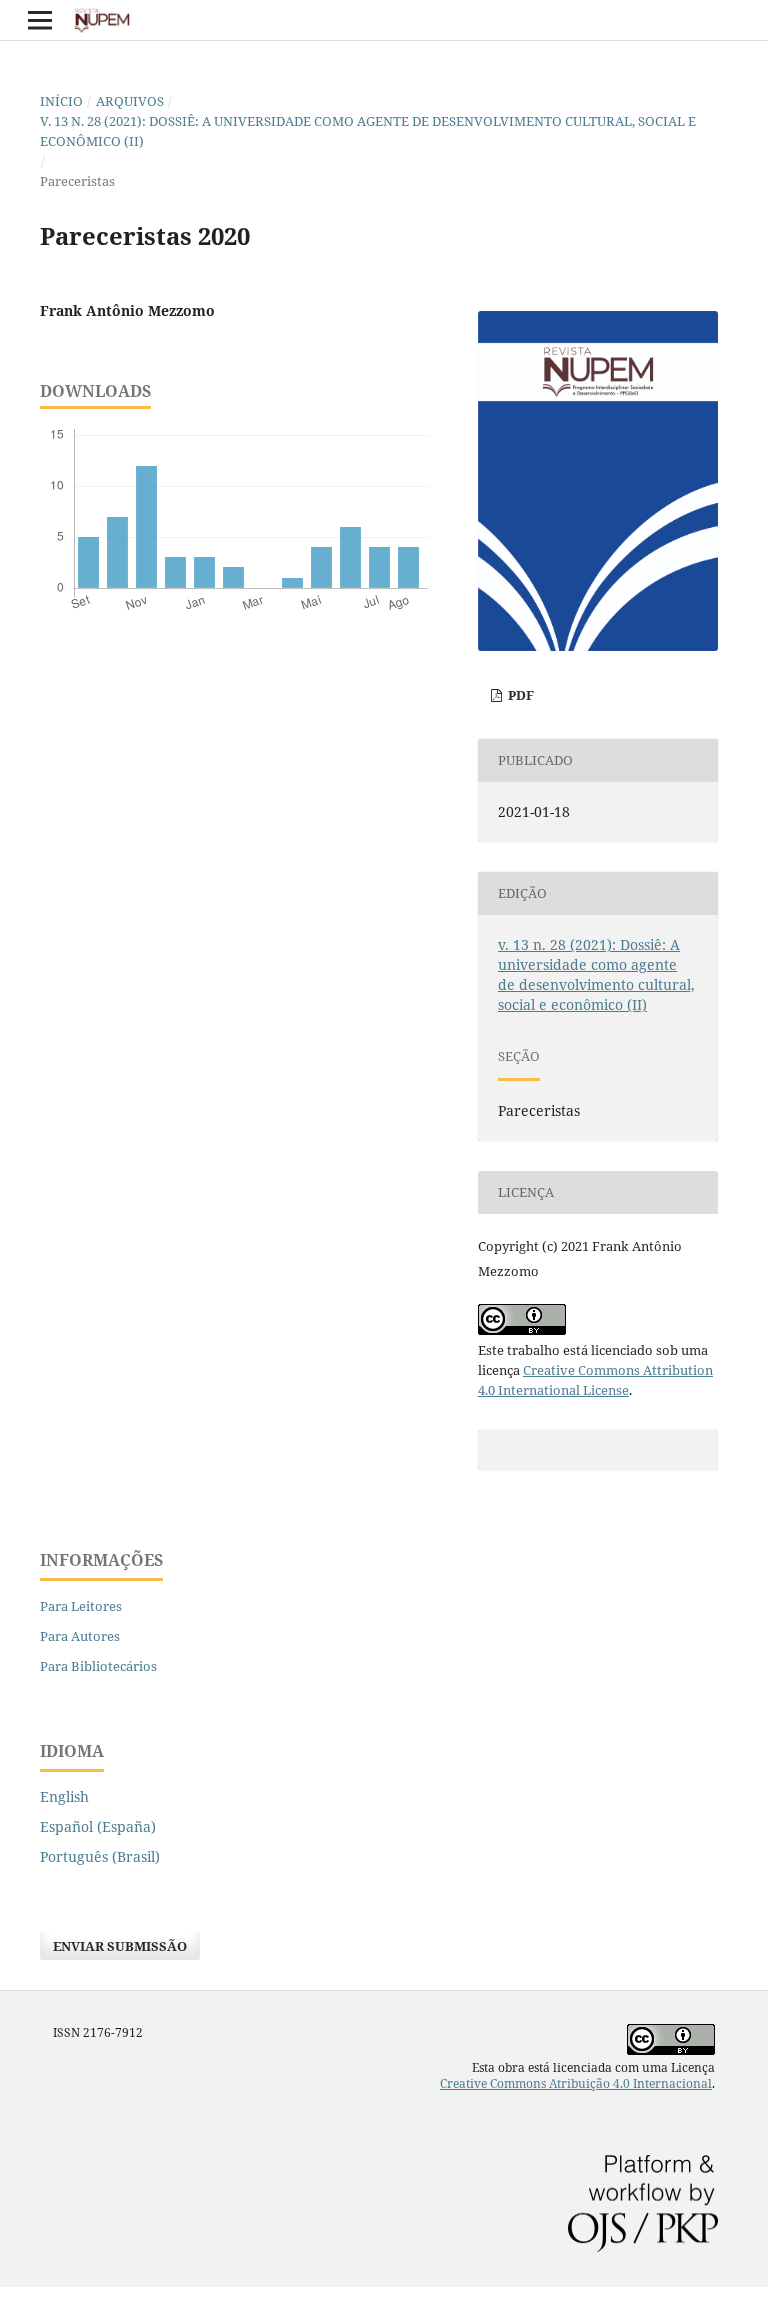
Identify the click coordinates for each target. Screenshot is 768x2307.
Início (61, 101)
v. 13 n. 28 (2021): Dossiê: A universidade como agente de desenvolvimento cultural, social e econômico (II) (368, 131)
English (64, 1796)
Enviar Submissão (120, 1946)
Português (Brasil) (100, 1856)
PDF (519, 695)
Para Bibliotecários (98, 1666)
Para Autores (80, 1636)
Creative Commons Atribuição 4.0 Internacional (576, 2083)
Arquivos (130, 101)
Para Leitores (81, 1606)
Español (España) (98, 1826)
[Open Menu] (40, 20)
